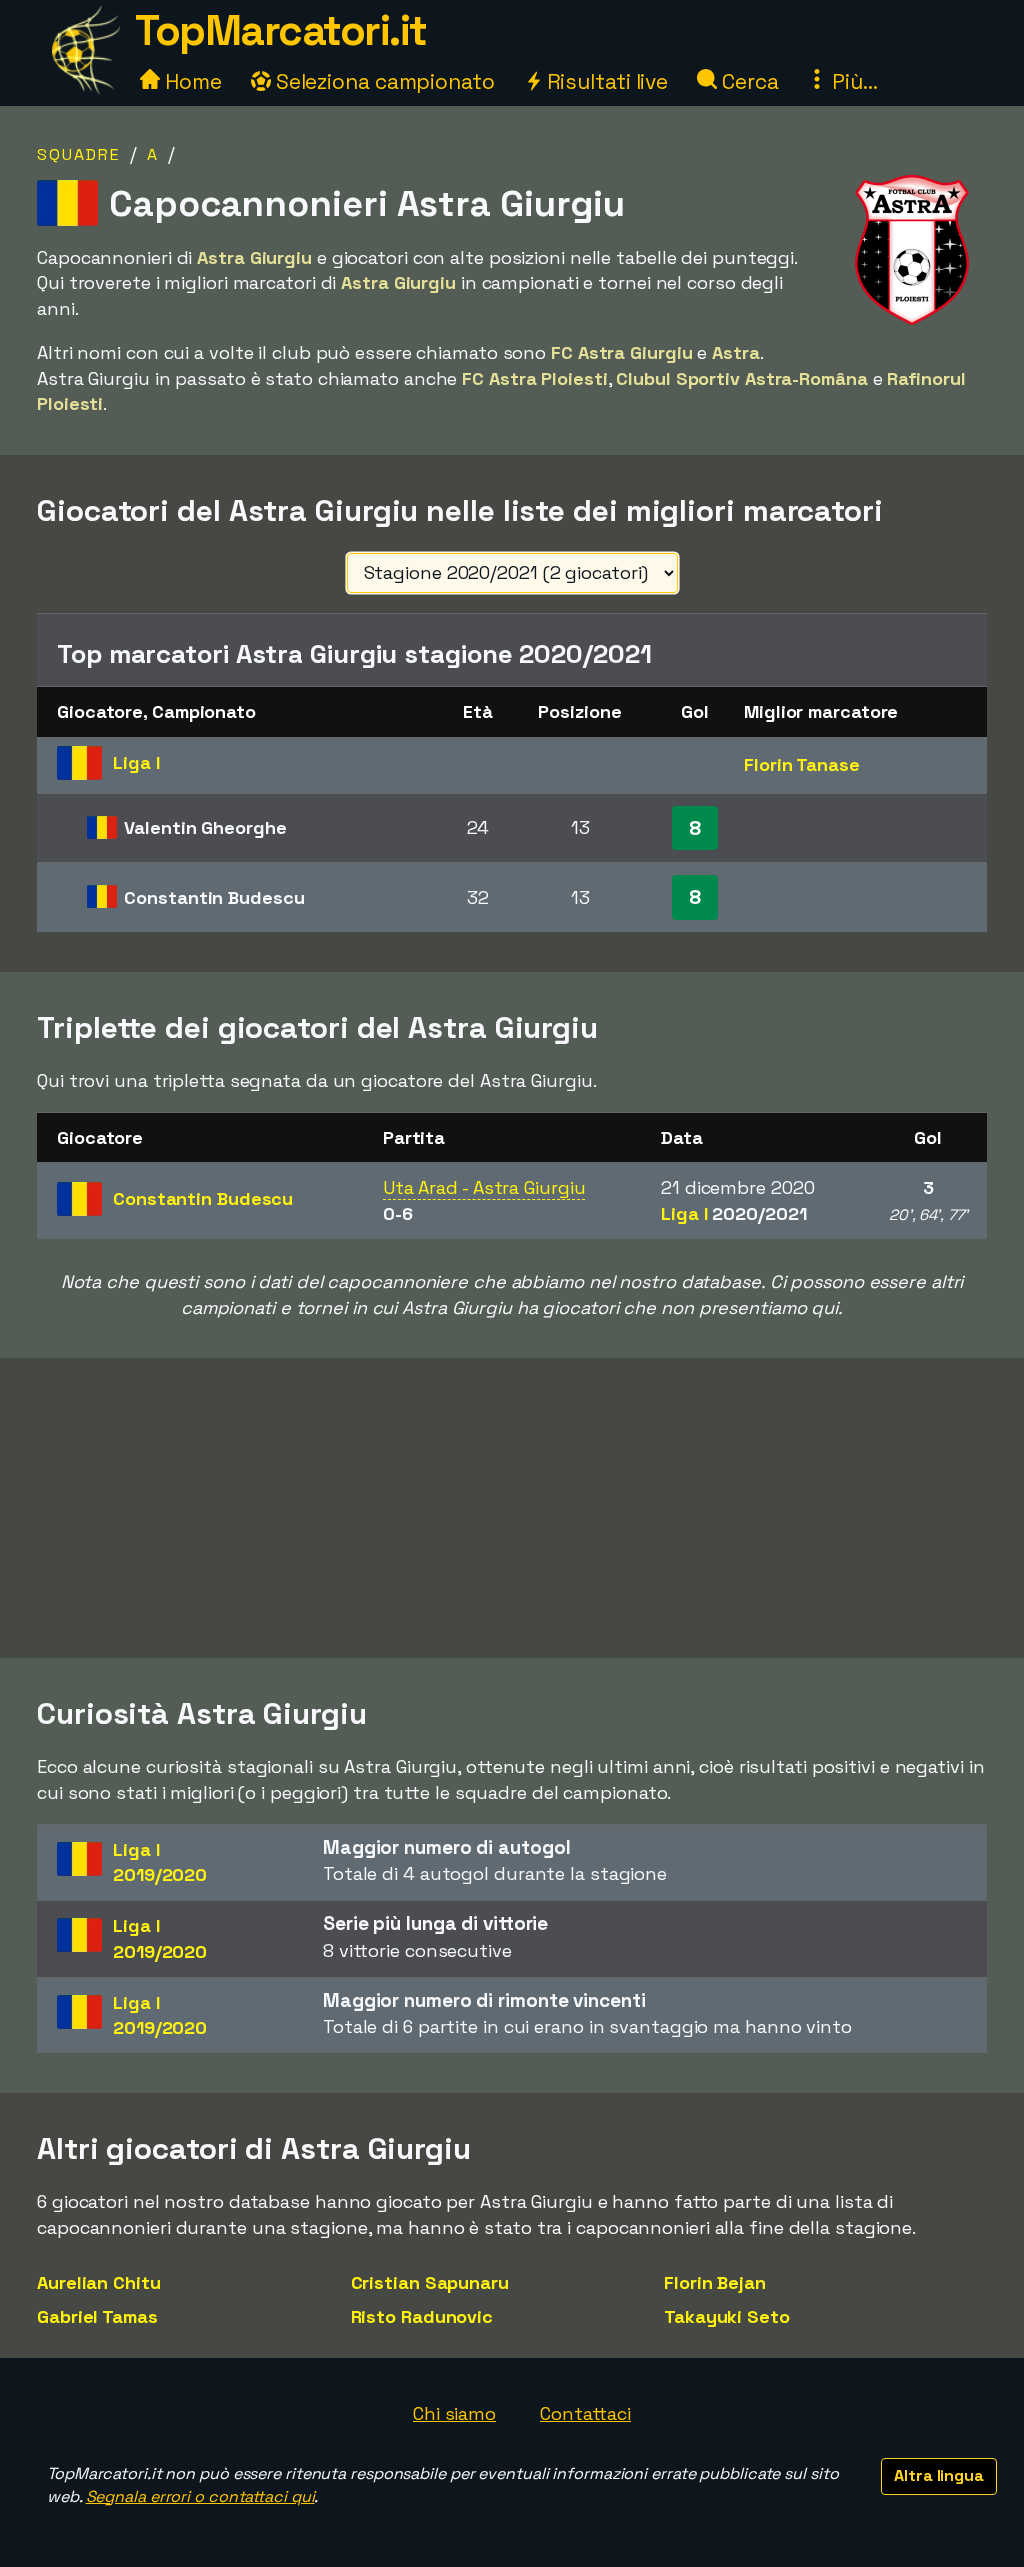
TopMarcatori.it (281, 30)
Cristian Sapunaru (430, 2282)
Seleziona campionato (383, 81)
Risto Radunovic (422, 2316)
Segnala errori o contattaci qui (200, 2496)
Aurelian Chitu (99, 2282)
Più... (852, 81)
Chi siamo (454, 2413)
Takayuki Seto (727, 2316)
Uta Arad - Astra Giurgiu (484, 1187)
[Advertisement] (512, 1508)
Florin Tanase (802, 764)
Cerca (747, 81)
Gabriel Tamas (97, 2316)
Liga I (733, 1213)
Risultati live (605, 81)
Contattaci (585, 2413)
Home (191, 81)
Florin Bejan (715, 2282)
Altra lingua (939, 2475)
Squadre (78, 154)
